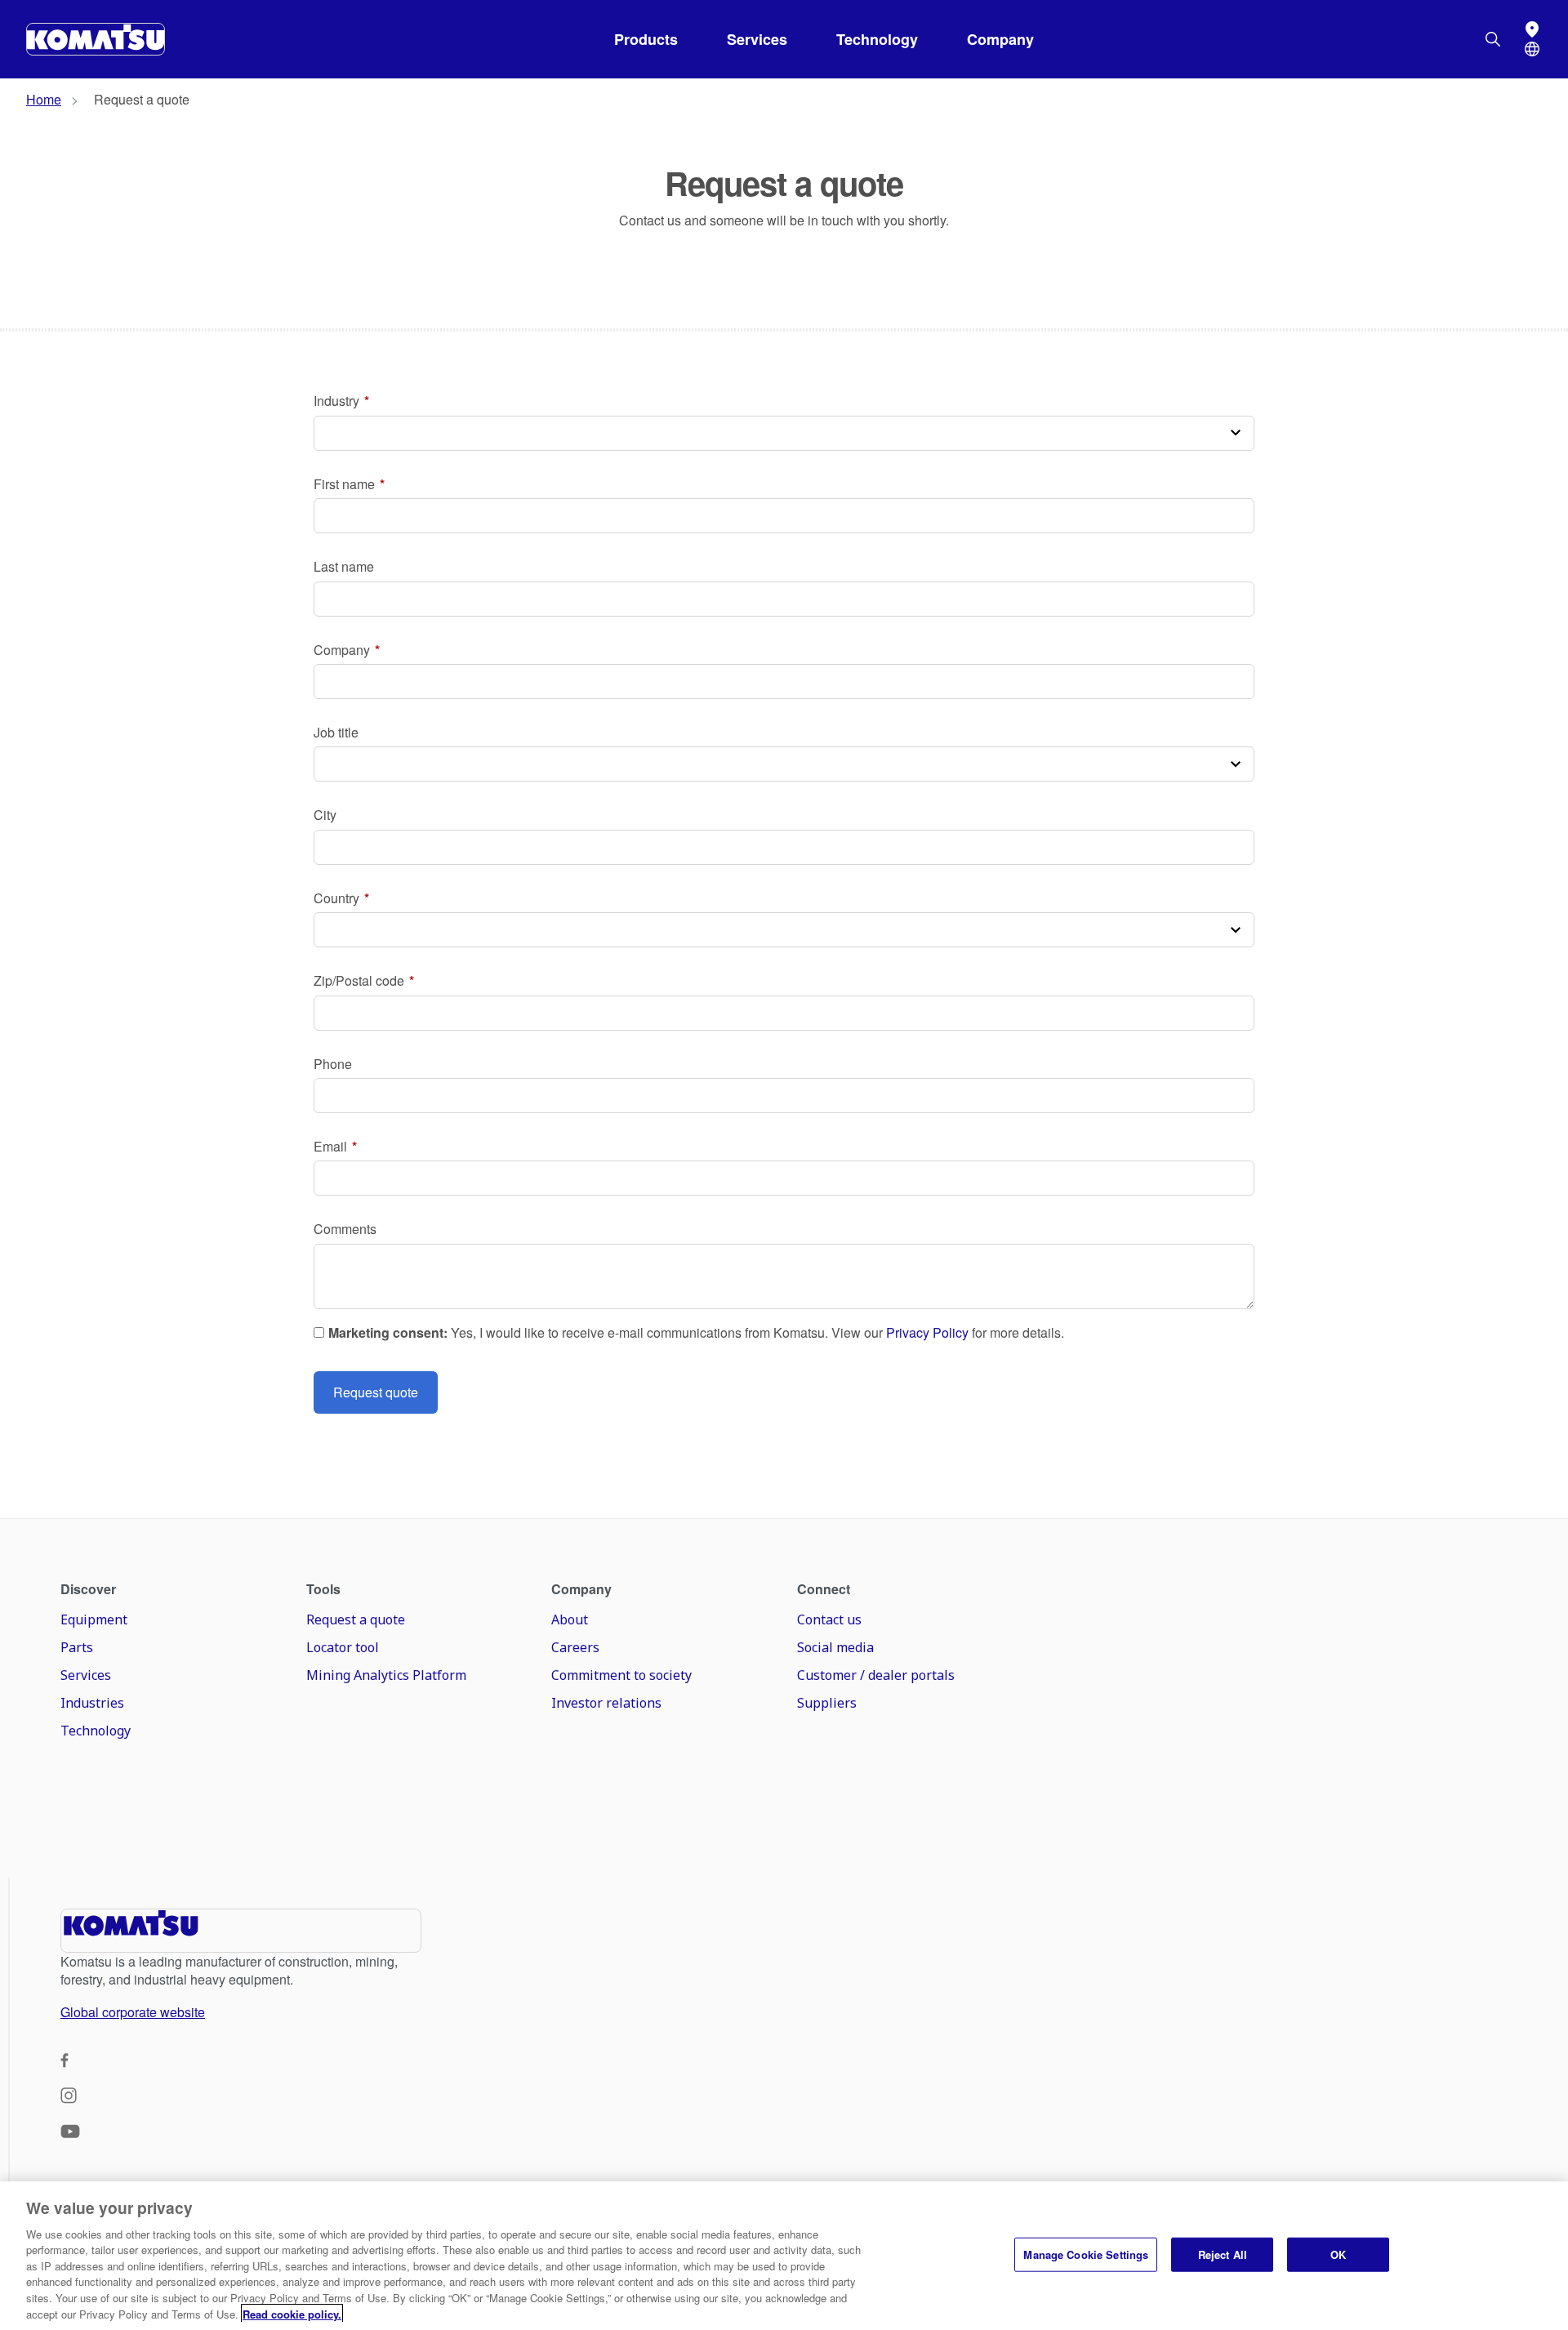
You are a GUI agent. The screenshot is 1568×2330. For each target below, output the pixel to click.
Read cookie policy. (292, 2313)
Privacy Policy (927, 1333)
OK (1338, 2254)
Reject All (1223, 2254)
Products (646, 39)
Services (757, 39)
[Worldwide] (1532, 49)
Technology (877, 39)
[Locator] (1532, 29)
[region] (784, 2256)
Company (1000, 39)
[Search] (1493, 39)
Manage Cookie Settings (1086, 2254)
